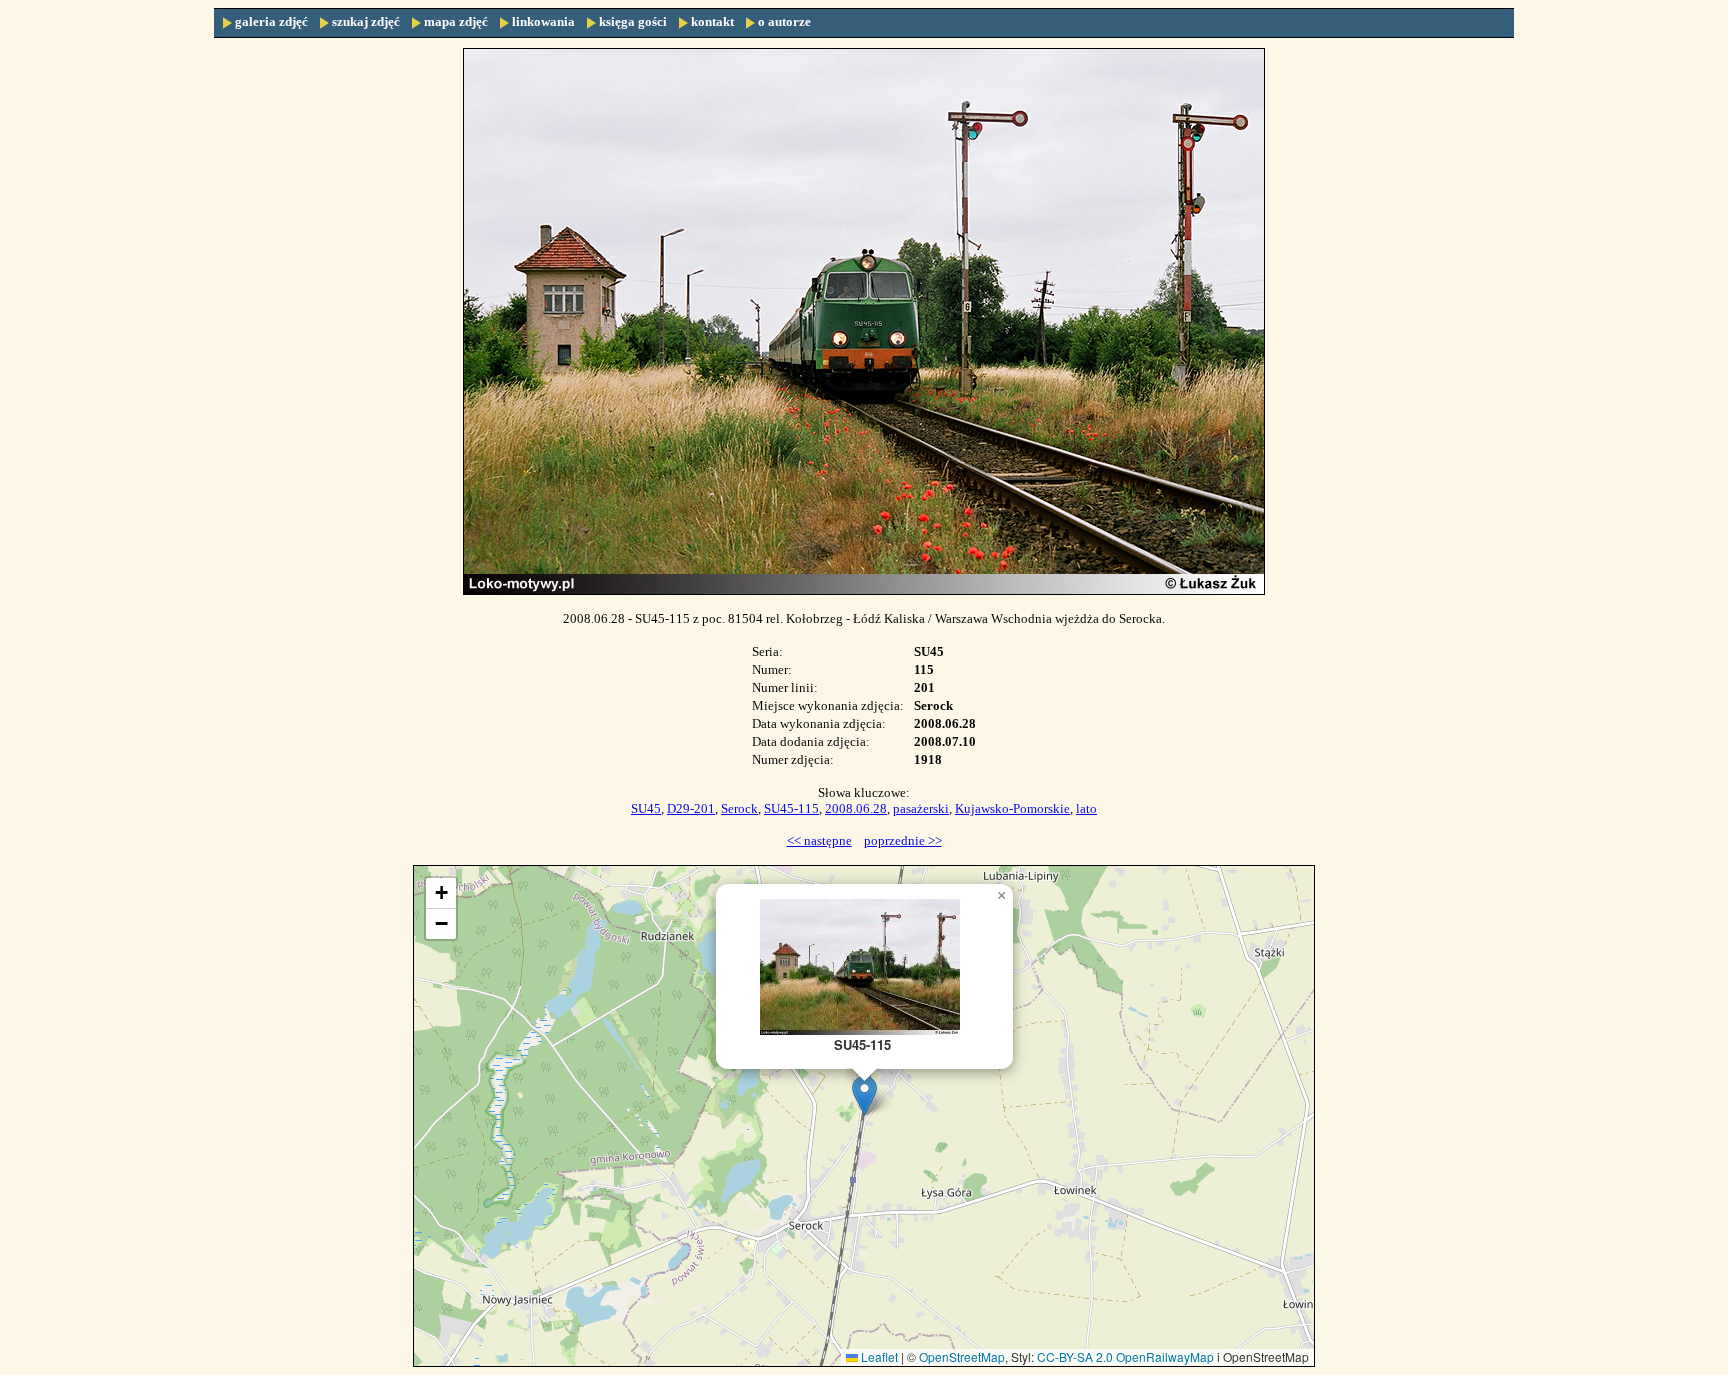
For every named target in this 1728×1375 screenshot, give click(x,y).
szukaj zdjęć (366, 21)
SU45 (646, 808)
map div (872, 1115)
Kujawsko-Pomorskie (1012, 808)
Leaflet (878, 1356)
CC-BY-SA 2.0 (1075, 1356)
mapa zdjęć (456, 21)
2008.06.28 (856, 808)
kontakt (712, 21)
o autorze (784, 21)
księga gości (633, 21)
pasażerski (921, 808)
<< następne (819, 840)
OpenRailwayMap (1165, 1356)
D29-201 (691, 808)
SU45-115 (791, 808)
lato (1086, 808)
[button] (864, 1095)
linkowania (543, 21)
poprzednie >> (903, 840)
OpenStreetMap (962, 1356)
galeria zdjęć (271, 21)
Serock (739, 808)
